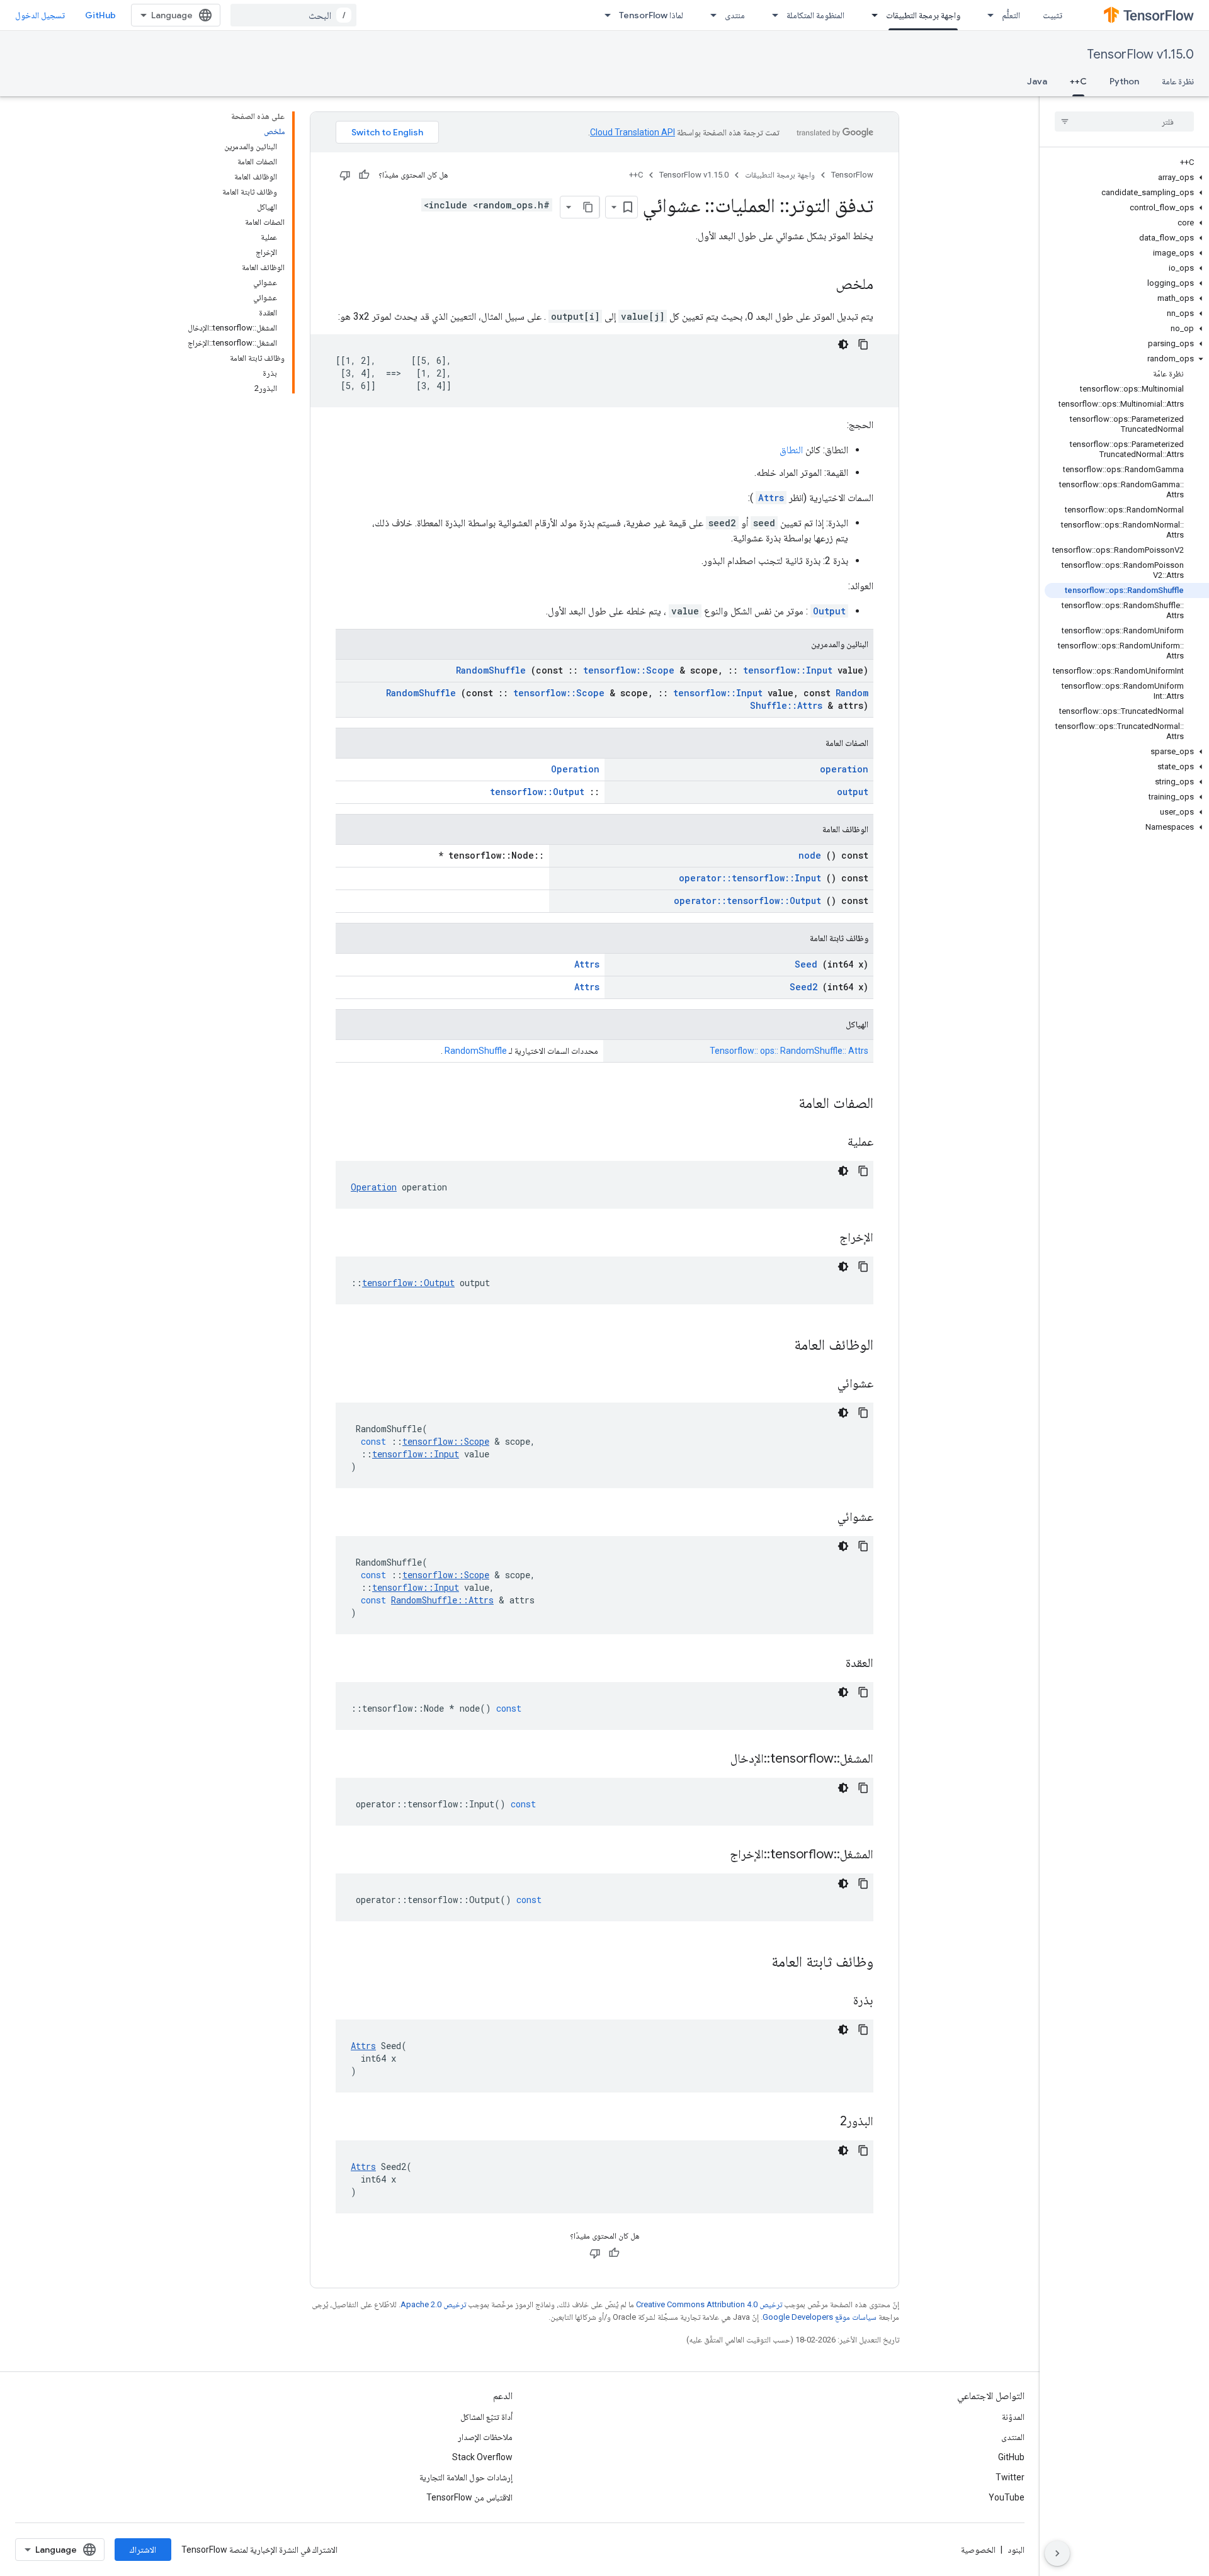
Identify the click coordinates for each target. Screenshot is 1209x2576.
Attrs (771, 498)
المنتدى (1013, 2437)
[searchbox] (1124, 121)
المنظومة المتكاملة (815, 15)
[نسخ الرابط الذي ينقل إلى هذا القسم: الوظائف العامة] (778, 1346)
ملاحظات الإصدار (485, 2437)
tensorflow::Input (788, 670)
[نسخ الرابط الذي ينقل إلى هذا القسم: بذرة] (837, 2001)
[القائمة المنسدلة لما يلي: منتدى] (710, 15)
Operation (575, 769)
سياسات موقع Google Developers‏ (820, 2317)
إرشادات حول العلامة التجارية (466, 2477)
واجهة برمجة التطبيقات (923, 15)
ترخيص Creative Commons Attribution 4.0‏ (709, 2304)
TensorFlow (852, 175)
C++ (1078, 81)
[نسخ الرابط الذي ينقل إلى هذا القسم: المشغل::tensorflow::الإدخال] (715, 1760)
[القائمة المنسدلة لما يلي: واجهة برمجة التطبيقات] (871, 15)
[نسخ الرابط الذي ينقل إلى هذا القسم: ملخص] (823, 285)
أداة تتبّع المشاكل (486, 2417)
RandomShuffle (491, 670)
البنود (1016, 2550)
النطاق (791, 450)
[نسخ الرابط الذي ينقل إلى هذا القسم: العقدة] (830, 1664)
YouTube (1007, 2497)
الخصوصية (978, 2550)
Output (829, 611)
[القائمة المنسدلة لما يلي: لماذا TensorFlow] (604, 15)
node (810, 855)
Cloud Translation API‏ (633, 132)
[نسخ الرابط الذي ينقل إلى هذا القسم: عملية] (832, 1143)
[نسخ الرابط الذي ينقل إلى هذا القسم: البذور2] (824, 2122)
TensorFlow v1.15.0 (1140, 54)
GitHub (100, 15)
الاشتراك (143, 2550)
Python (1124, 81)
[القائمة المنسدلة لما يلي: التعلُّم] (987, 15)
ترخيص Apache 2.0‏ (433, 2304)
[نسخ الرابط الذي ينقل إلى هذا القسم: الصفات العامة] (782, 1104)
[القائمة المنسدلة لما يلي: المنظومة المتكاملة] (771, 15)
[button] (1127, 178)
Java (1037, 81)
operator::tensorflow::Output (747, 901)
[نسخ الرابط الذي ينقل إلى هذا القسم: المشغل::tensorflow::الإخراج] (714, 1855)
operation (844, 769)
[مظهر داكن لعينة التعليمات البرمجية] (843, 344)
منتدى (735, 15)
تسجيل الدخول (40, 15)
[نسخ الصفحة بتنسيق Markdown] (588, 207)
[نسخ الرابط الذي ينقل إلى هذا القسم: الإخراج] (824, 1238)
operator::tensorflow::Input (750, 878)
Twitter (1010, 2477)
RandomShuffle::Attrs (809, 699)
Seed (806, 964)
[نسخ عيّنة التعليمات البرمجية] (863, 344)
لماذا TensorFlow (651, 15)
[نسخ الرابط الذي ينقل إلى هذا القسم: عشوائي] (822, 1384)
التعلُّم (1011, 15)
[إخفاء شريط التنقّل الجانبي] (1057, 2553)
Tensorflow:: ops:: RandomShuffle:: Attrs (789, 1051)
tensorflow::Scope (629, 670)
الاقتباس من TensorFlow (469, 2497)
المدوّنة (1013, 2417)
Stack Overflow (482, 2457)
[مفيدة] (364, 175)
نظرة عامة (1178, 81)
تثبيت (1053, 15)
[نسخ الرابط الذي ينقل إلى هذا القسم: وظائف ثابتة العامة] (755, 1963)
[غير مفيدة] (345, 175)
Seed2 (803, 987)
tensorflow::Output (537, 792)
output (853, 792)
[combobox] (293, 15)
